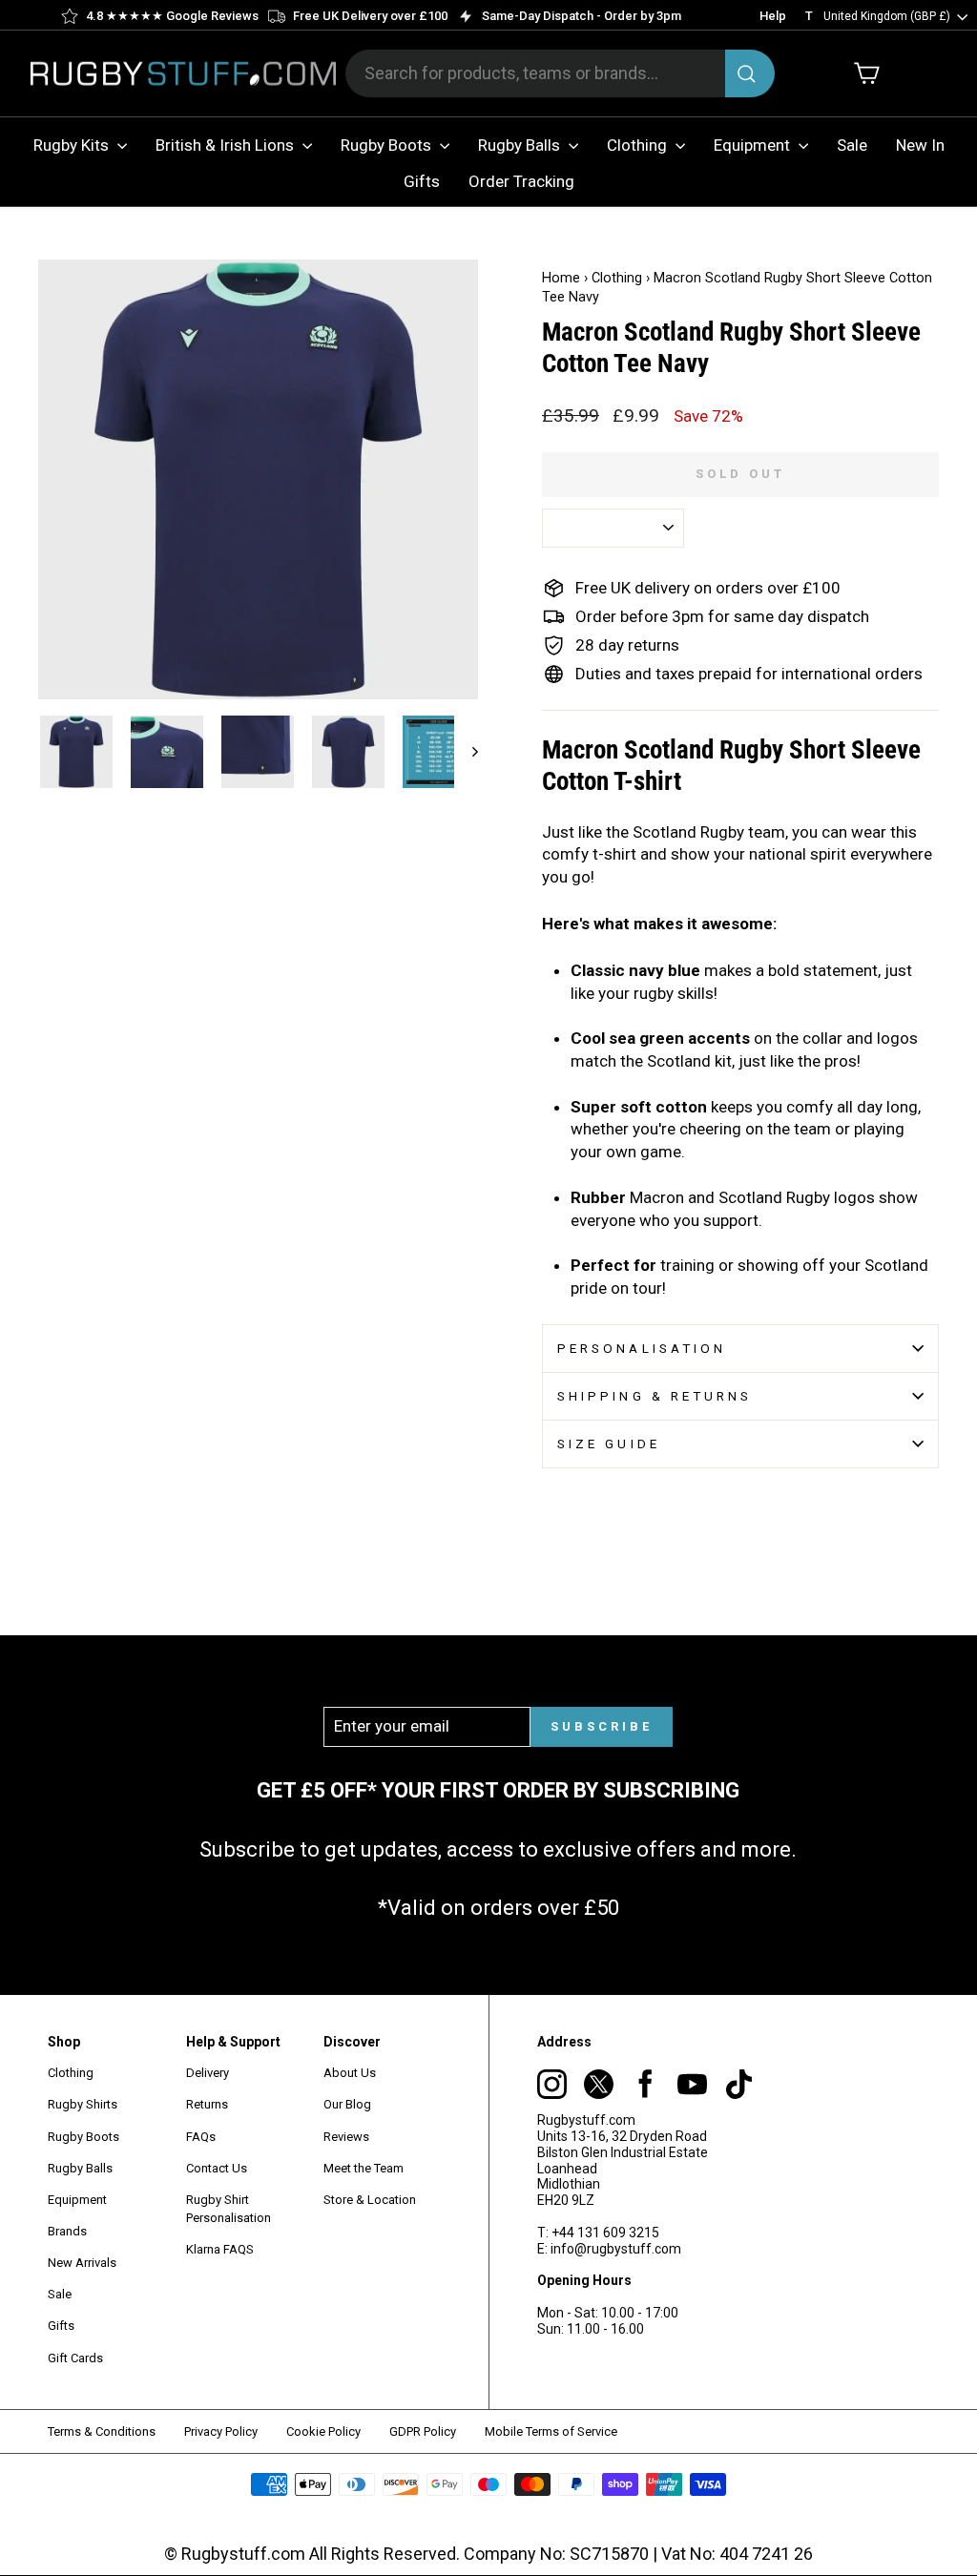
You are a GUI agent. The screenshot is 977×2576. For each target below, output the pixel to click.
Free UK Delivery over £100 (370, 16)
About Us (350, 2073)
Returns (207, 2104)
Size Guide (609, 1444)
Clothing (639, 145)
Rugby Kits (73, 145)
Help (773, 16)
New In (920, 145)
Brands (67, 2231)
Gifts (422, 181)
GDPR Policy (423, 2431)
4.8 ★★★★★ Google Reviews (172, 16)
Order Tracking (521, 181)
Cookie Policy (323, 2431)
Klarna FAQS (220, 2249)
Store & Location (370, 2200)
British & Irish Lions (227, 145)
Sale (852, 145)
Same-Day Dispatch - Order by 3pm (582, 16)
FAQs (201, 2137)
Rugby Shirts (83, 2104)
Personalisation (642, 1348)
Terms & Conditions (102, 2431)
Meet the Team (364, 2168)
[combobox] (560, 73)
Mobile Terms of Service (551, 2431)
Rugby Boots (388, 145)
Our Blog (347, 2104)
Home (561, 278)
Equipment (754, 145)
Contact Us (217, 2168)
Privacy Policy (221, 2431)
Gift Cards (75, 2358)
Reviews (346, 2137)
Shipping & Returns (655, 1396)
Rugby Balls (521, 145)
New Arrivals (82, 2263)
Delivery (208, 2073)
